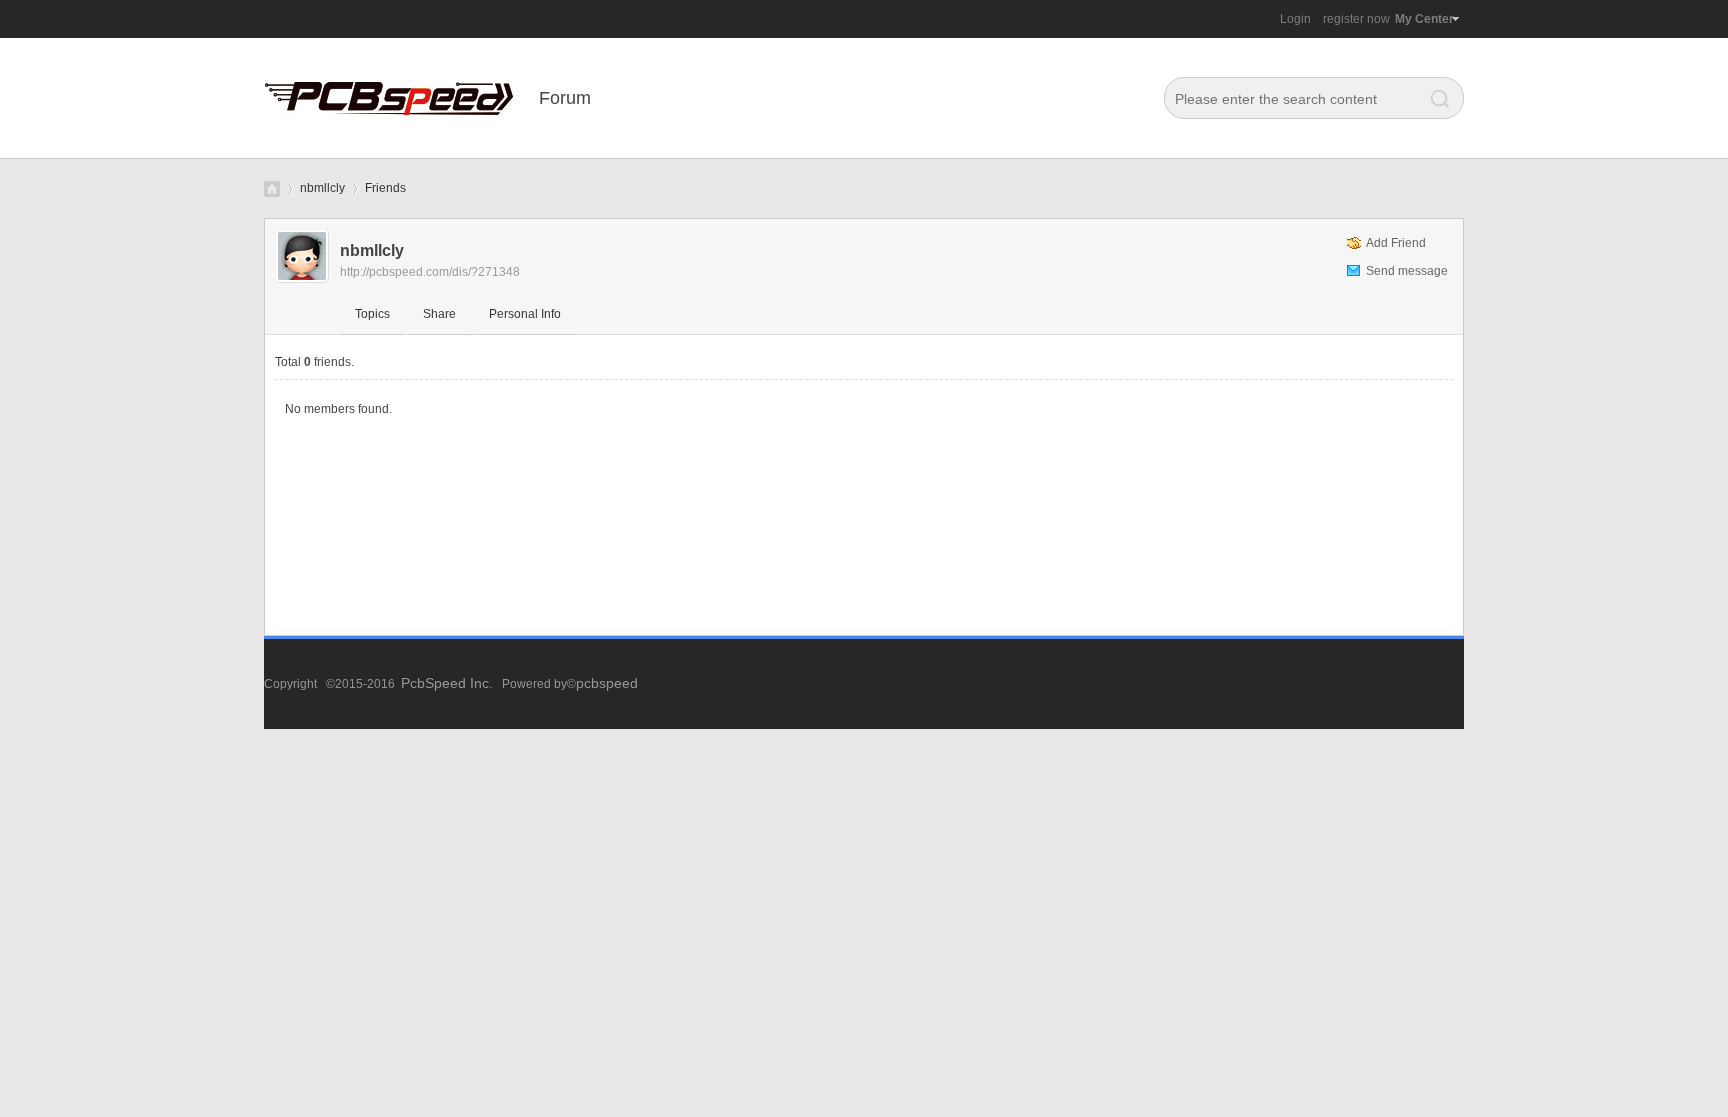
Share (439, 314)
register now (1356, 19)
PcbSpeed (272, 188)
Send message (1407, 271)
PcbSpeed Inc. (447, 683)
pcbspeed (607, 683)
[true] (1435, 99)
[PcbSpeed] (389, 154)
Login (1295, 19)
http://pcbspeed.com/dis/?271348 (430, 272)
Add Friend (1396, 243)
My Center (1424, 19)
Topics (372, 314)
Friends (385, 188)
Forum (565, 98)
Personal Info (525, 314)
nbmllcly (322, 188)
